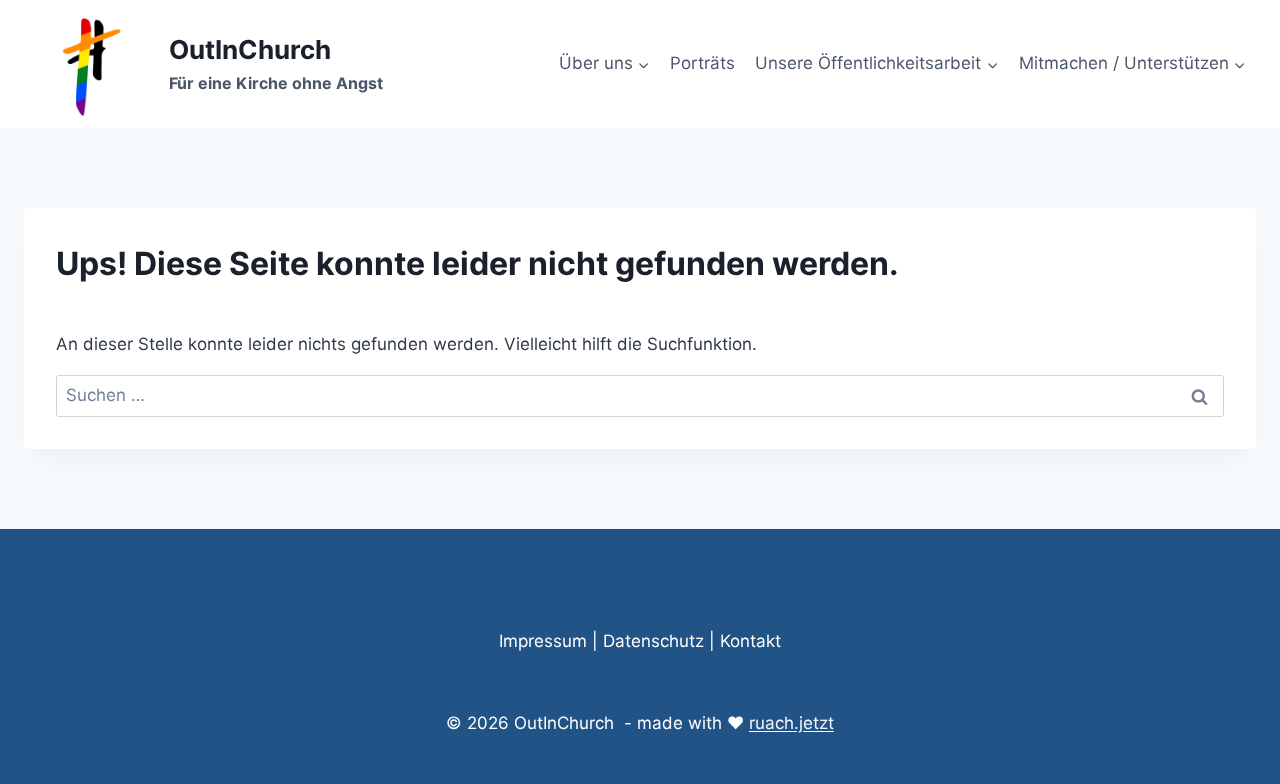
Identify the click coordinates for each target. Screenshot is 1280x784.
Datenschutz (653, 641)
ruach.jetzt (791, 723)
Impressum (543, 641)
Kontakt (750, 641)
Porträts (702, 63)
